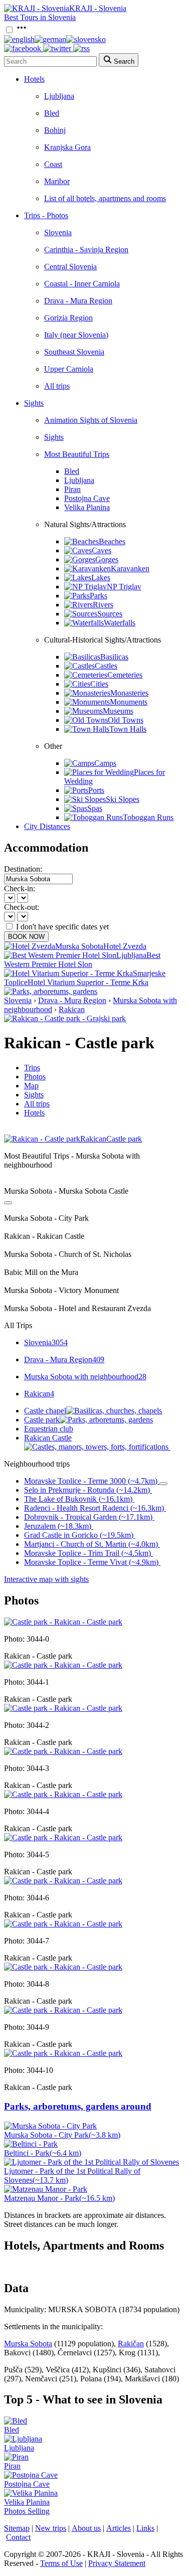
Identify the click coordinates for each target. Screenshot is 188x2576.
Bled (52, 113)
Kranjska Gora (67, 147)
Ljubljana (59, 96)
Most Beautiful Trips (77, 454)
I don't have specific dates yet (62, 927)
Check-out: (22, 907)
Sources (110, 614)
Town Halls (128, 729)
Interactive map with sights (46, 1579)
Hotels (34, 79)
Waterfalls (120, 623)
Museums (118, 711)
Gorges (107, 559)
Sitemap (17, 2528)
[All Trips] (8, 1203)
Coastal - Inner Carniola (82, 284)
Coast (53, 164)
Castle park (42, 1420)
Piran (72, 489)
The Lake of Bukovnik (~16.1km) (78, 1499)
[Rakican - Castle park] (63, 1622)
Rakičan (131, 2344)
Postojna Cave (87, 498)
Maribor (57, 181)
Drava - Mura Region (78, 301)
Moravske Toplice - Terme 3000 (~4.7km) (91, 1481)
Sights (34, 403)
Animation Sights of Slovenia (91, 420)
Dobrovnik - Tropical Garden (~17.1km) (88, 1517)
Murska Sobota (28, 2344)
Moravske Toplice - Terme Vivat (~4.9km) (91, 1562)
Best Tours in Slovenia (40, 17)
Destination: (23, 869)
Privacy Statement (117, 2563)
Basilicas (114, 657)
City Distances (47, 826)
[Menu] (22, 30)
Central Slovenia (70, 267)
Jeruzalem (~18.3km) (58, 1526)
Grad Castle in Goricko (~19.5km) (79, 1535)
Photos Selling (27, 2511)
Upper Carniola (69, 369)
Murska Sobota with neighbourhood (85, 1377)
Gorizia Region (68, 318)
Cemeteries (125, 675)
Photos (35, 1077)
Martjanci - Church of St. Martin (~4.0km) (91, 1544)
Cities (99, 684)
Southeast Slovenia (74, 352)
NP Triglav (124, 587)
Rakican (72, 1009)
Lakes (101, 578)
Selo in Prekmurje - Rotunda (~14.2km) (87, 1490)
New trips (51, 2528)
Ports (96, 790)
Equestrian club (49, 1429)
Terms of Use (61, 2563)
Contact (18, 2537)
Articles (119, 2528)
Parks (99, 596)
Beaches (112, 541)
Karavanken (130, 569)
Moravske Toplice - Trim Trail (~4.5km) (87, 1553)
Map (31, 1086)
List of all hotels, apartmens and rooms (105, 198)
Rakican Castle (48, 1438)
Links (145, 2528)
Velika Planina (87, 507)
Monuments (129, 702)
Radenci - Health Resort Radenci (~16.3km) (94, 1508)
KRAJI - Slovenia (98, 8)
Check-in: (20, 889)
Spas (95, 808)
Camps (105, 763)
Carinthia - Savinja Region (86, 250)
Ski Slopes (123, 799)
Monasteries (129, 693)
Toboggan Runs (148, 817)
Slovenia (58, 232)
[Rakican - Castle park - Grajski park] (65, 1018)
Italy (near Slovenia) (76, 335)
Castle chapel (45, 1411)
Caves (102, 550)
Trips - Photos (46, 215)
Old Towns (126, 720)
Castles (106, 666)
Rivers (103, 605)
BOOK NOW (26, 937)
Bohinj (55, 130)
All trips (57, 386)
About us (86, 2528)
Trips (32, 1068)
